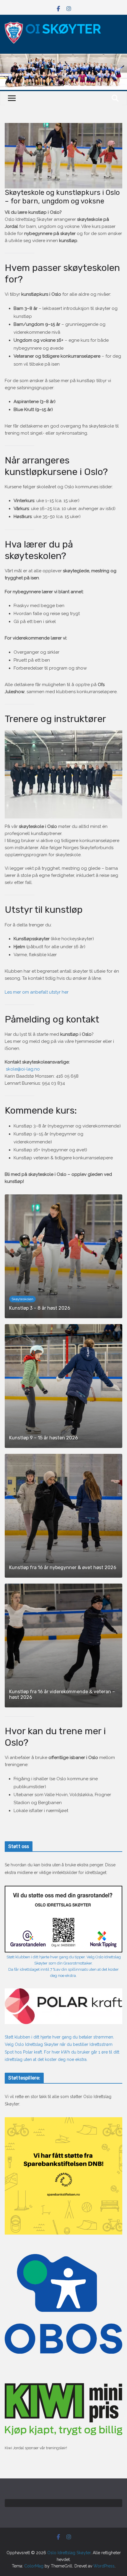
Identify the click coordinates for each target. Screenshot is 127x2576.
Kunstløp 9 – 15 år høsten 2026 (44, 1438)
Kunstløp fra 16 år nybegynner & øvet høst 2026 (63, 1568)
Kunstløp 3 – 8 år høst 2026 (40, 1308)
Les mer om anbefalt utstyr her (37, 992)
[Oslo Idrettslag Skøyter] (63, 57)
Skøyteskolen (22, 1299)
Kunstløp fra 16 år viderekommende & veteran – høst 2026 (62, 1694)
